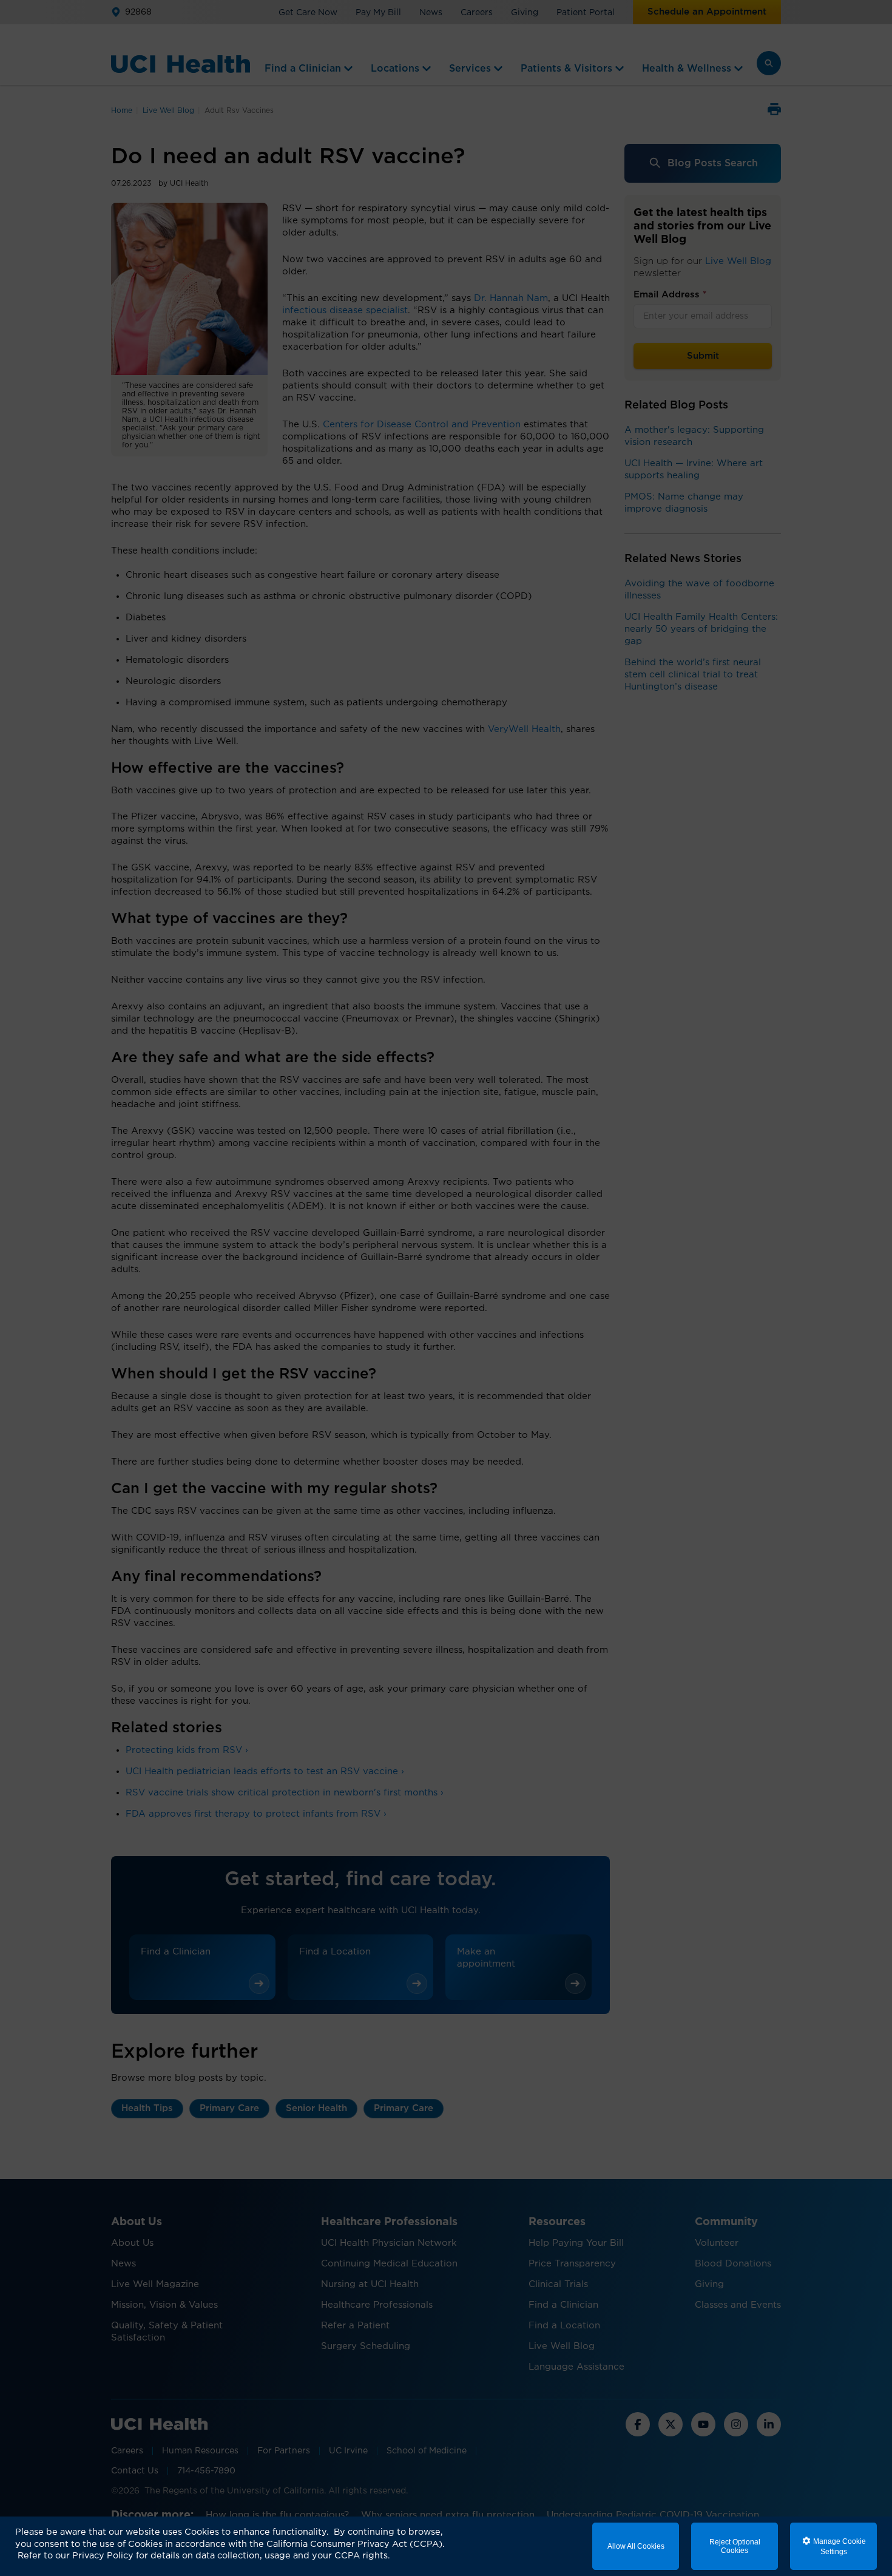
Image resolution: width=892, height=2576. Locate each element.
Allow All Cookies (636, 2546)
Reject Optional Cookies (735, 2546)
